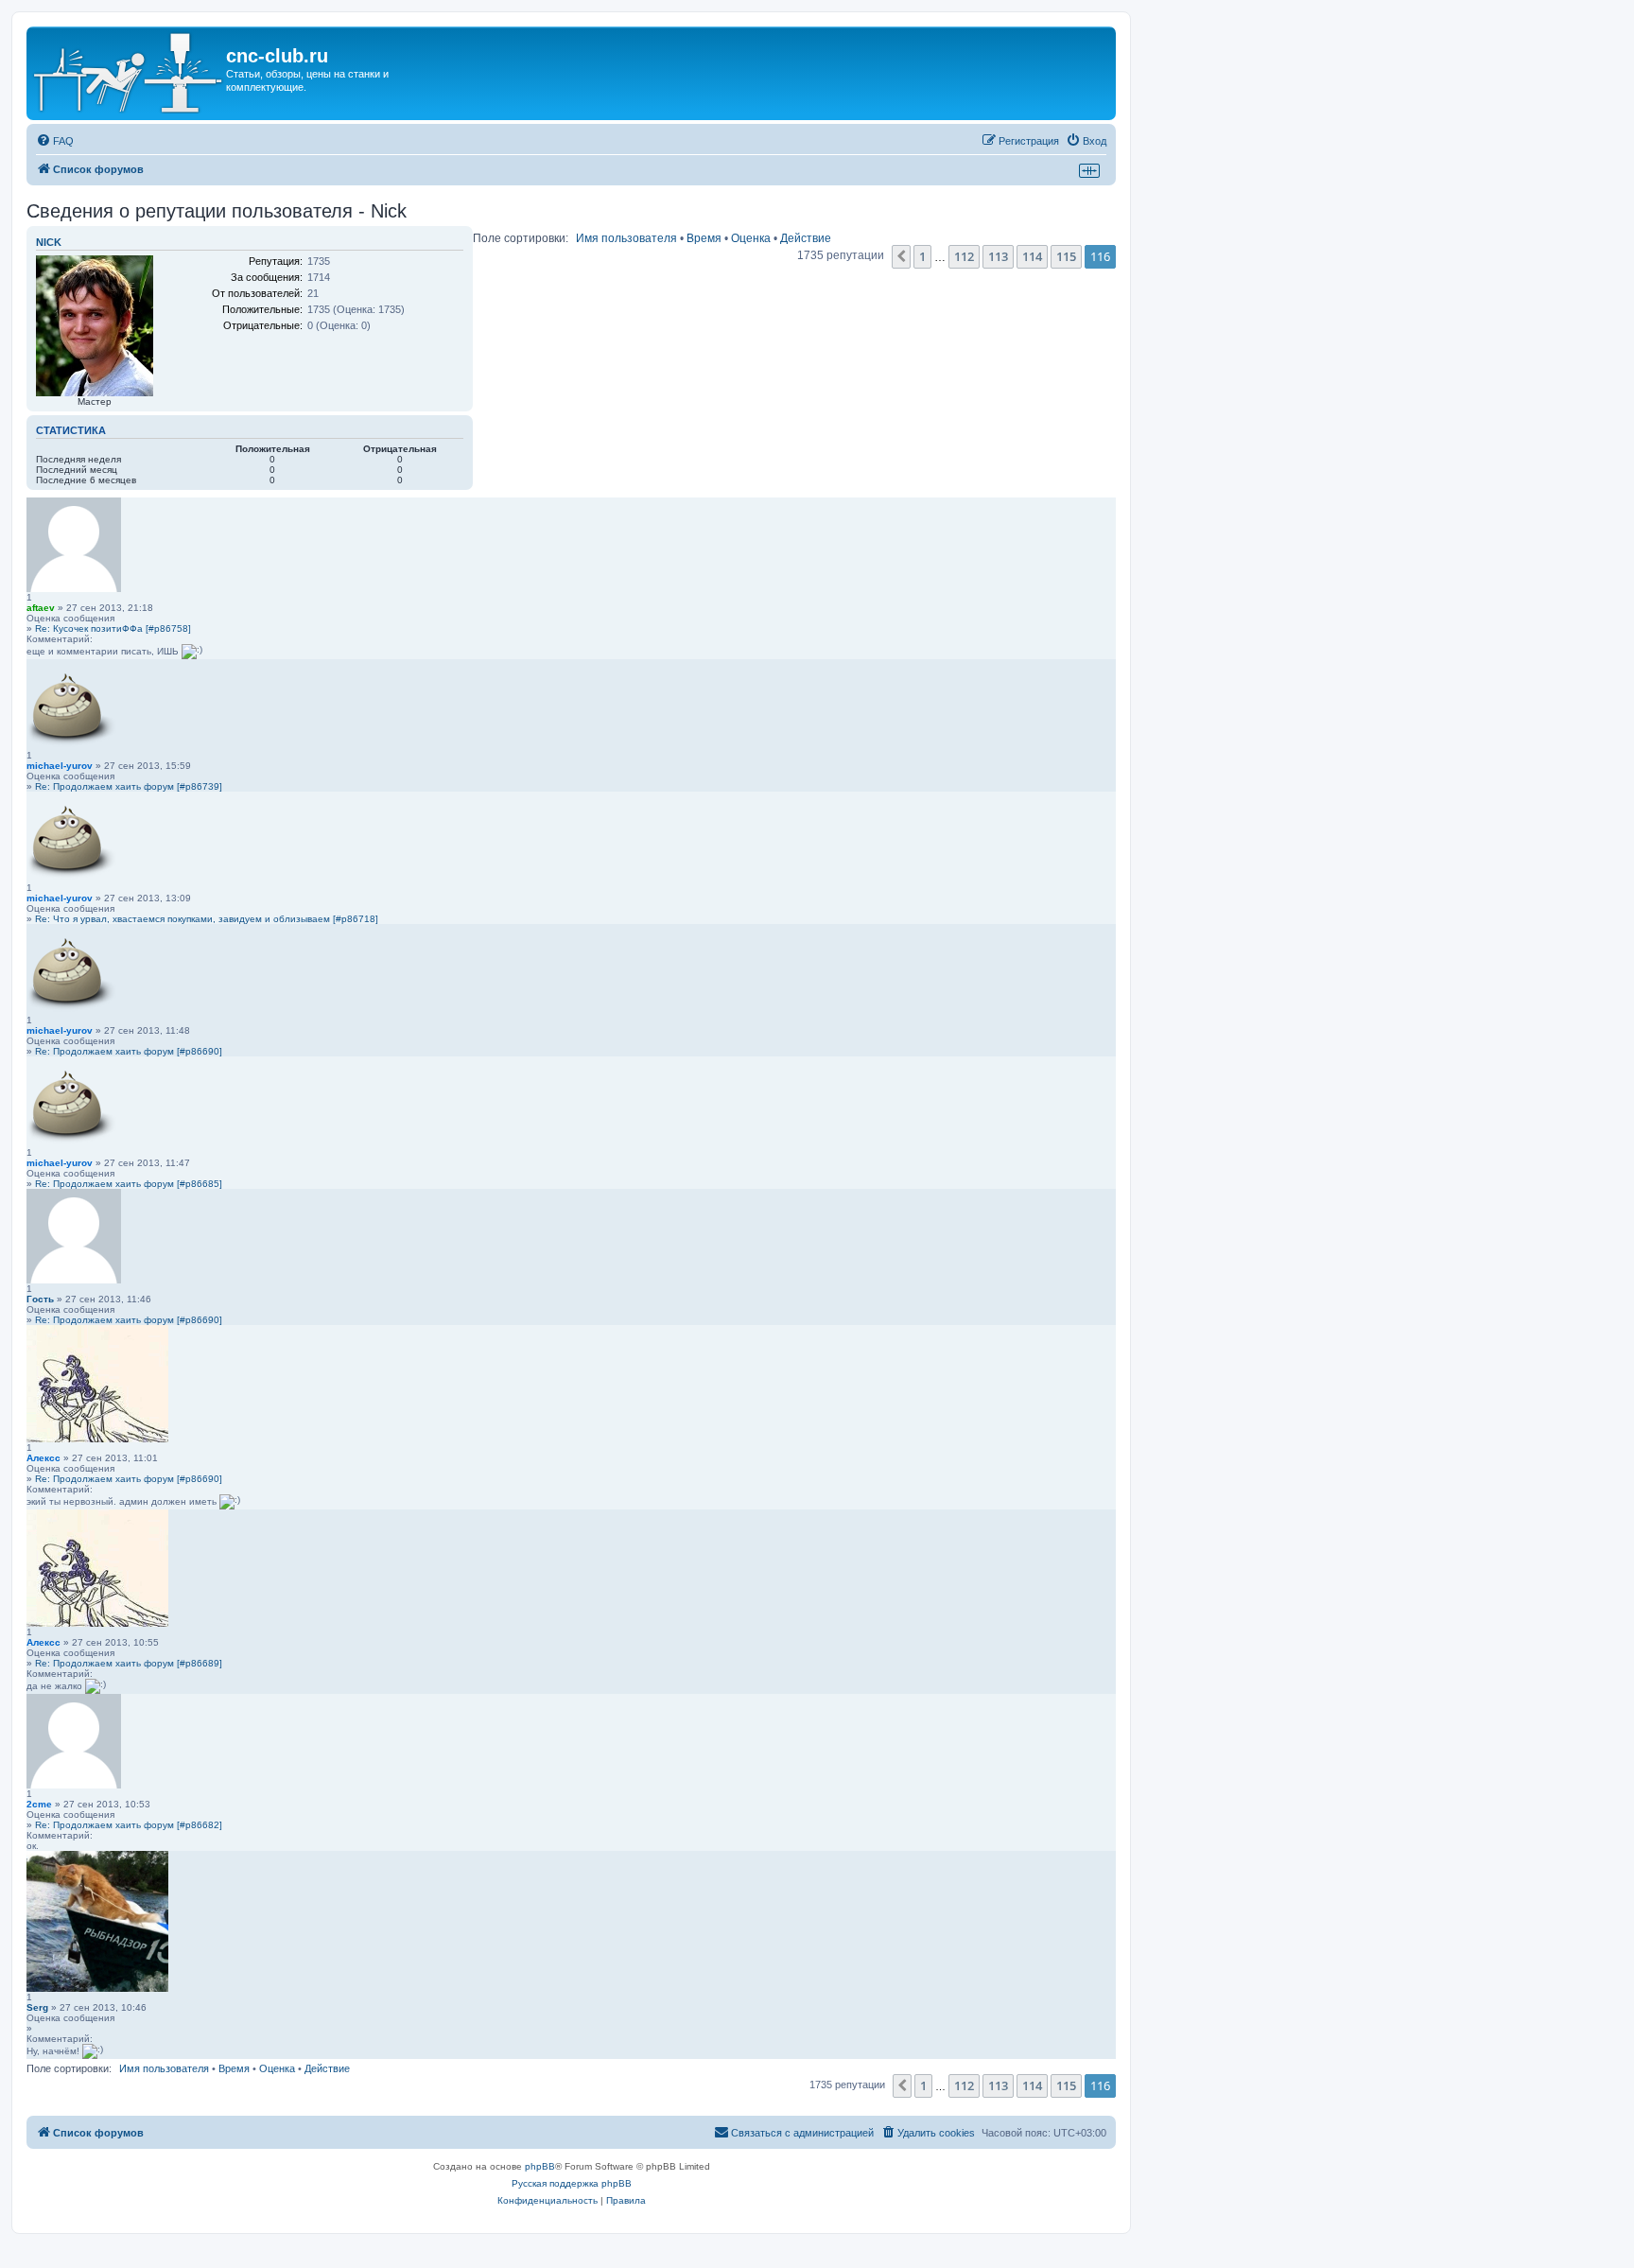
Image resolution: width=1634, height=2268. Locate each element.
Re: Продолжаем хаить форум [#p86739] (129, 786)
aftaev (41, 608)
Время (704, 238)
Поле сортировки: (521, 238)
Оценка (751, 238)
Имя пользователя (626, 238)
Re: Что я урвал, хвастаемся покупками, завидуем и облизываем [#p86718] (207, 919)
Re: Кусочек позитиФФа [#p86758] (113, 628)
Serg (37, 2007)
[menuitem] (55, 141)
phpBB (540, 2166)
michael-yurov (60, 766)
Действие (806, 238)
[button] (901, 256)
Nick (49, 242)
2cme (39, 1804)
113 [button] (998, 256)
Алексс (43, 1458)
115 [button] (1066, 256)
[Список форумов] (129, 73)
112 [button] (964, 256)
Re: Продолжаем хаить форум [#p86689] (129, 1663)
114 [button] (1032, 256)
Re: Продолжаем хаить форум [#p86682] (129, 1825)
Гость (40, 1299)
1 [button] (922, 256)
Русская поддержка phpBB (572, 2183)
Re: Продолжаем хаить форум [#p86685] (129, 1184)
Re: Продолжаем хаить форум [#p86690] (129, 1051)
